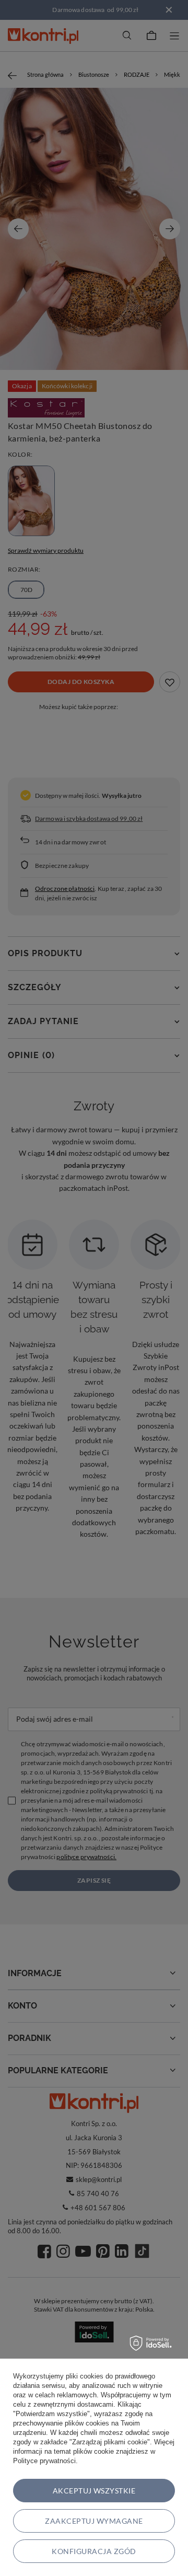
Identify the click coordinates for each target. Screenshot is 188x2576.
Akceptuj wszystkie (94, 2491)
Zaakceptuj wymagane (94, 2521)
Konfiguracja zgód (94, 2551)
